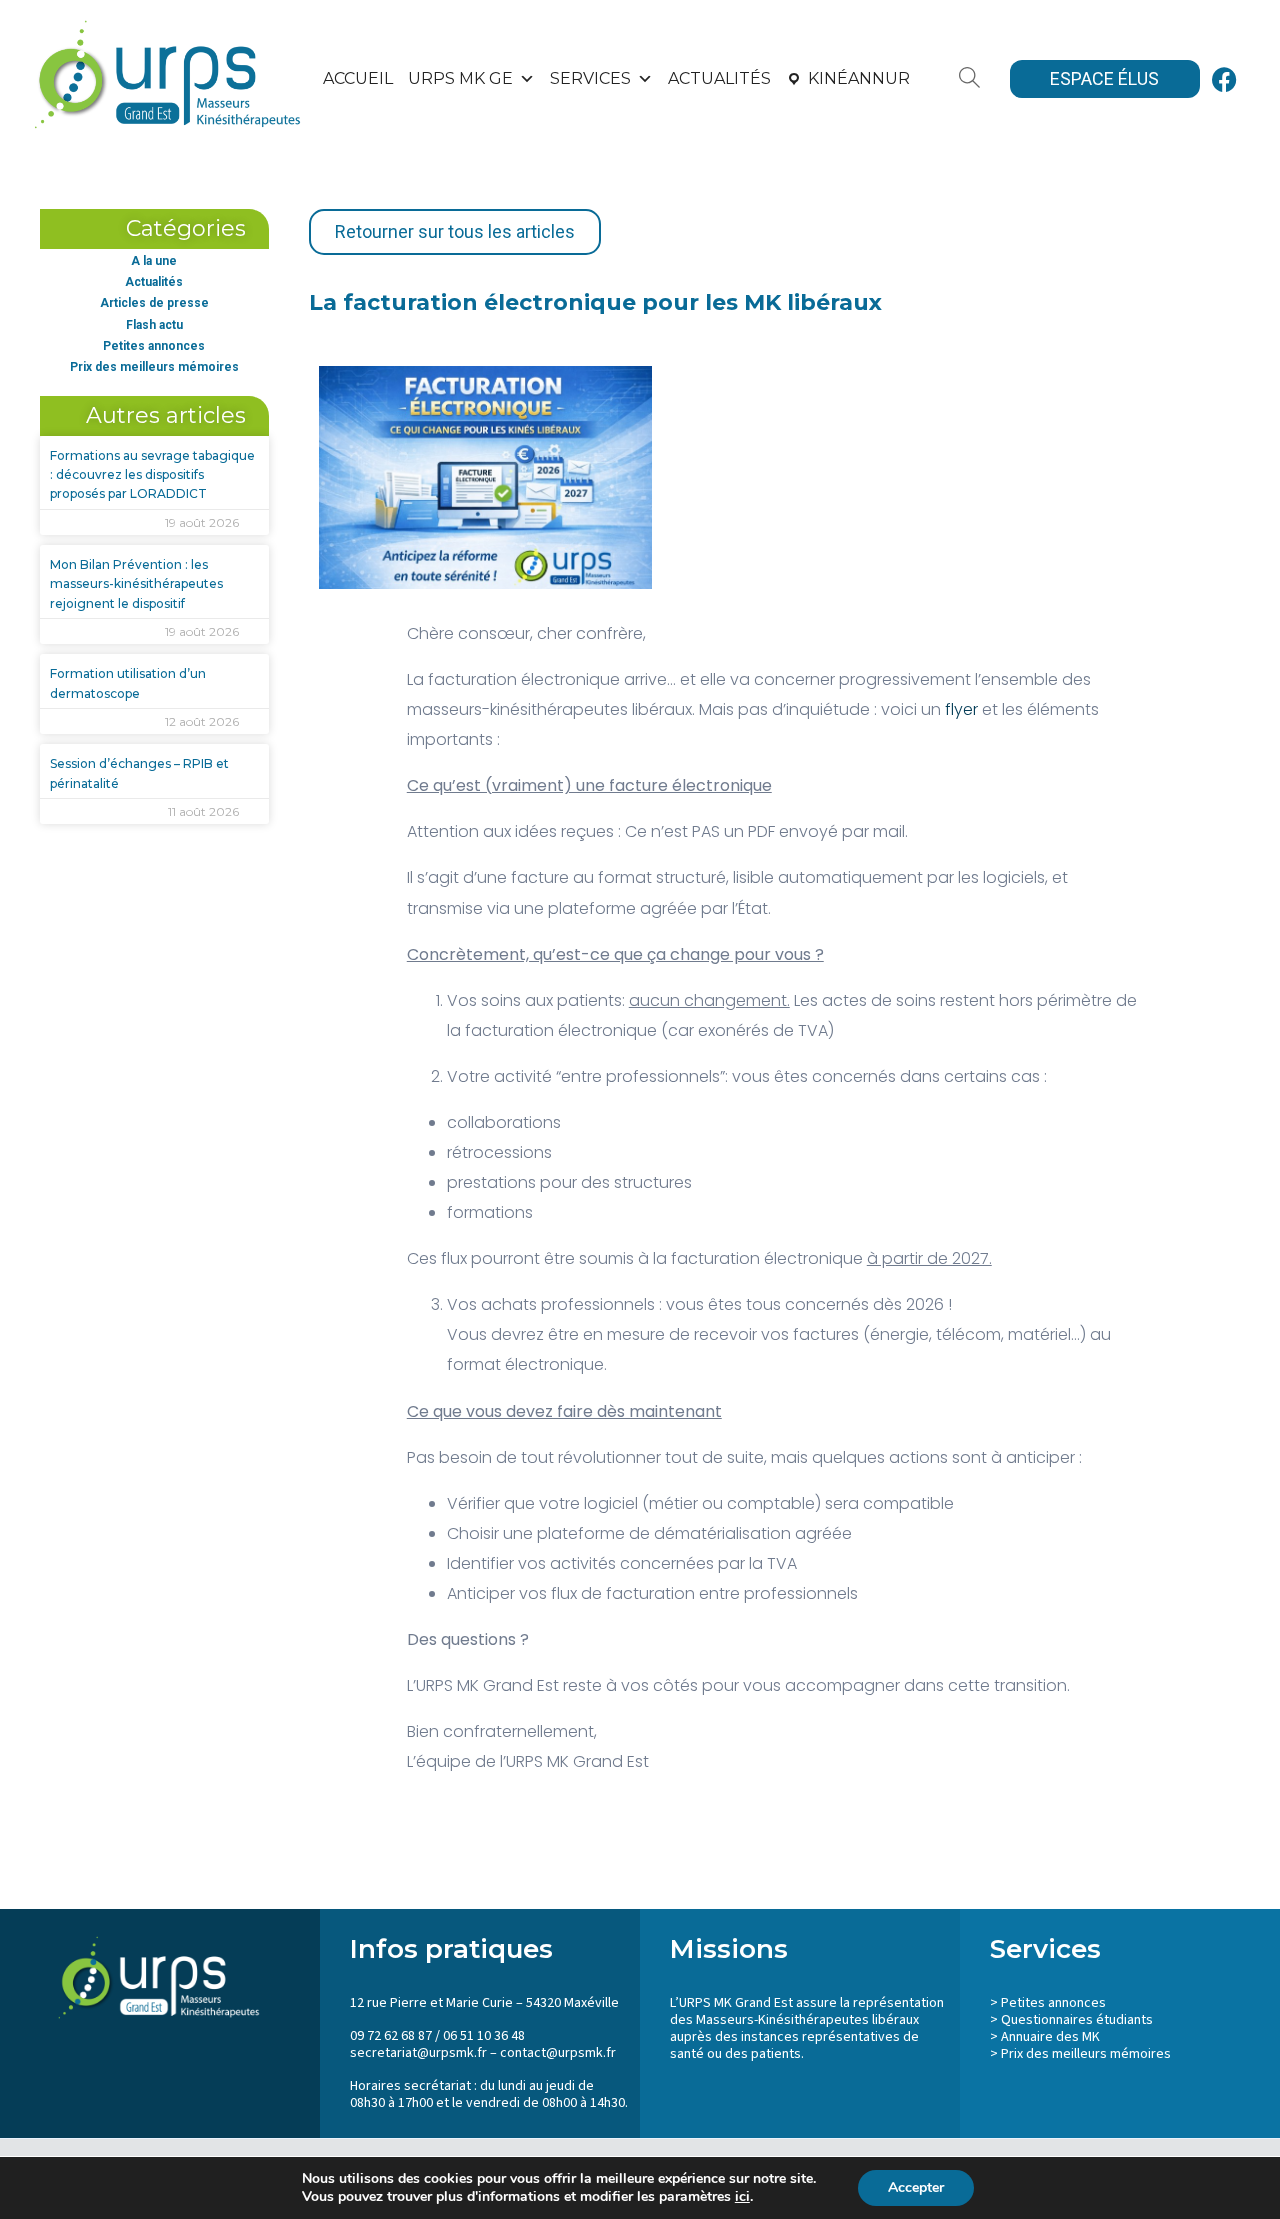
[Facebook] (1225, 79)
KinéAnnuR (859, 78)
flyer (961, 709)
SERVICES (590, 78)
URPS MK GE (460, 78)
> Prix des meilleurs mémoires (1080, 2054)
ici (742, 2197)
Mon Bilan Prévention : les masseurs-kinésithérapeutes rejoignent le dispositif (136, 583)
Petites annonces (154, 346)
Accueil (358, 78)
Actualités (719, 78)
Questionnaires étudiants (1077, 2020)
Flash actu (154, 325)
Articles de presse (154, 303)
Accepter (916, 2187)
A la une (154, 261)
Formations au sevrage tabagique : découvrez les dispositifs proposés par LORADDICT (152, 474)
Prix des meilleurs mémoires (154, 367)
